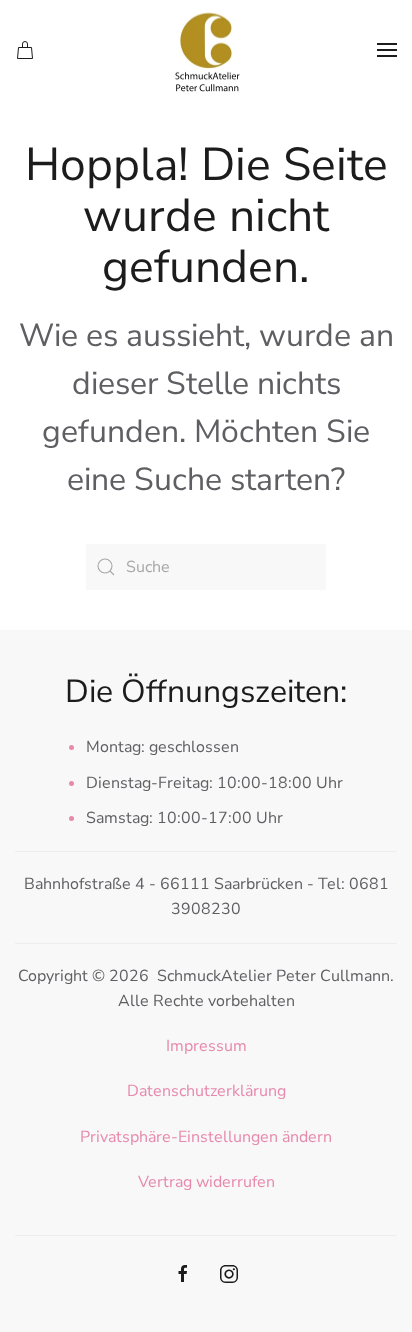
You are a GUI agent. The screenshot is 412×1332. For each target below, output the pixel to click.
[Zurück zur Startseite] (206, 50)
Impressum (206, 1046)
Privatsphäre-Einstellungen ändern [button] (206, 1137)
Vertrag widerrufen (206, 1182)
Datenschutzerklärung (206, 1091)
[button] (387, 50)
